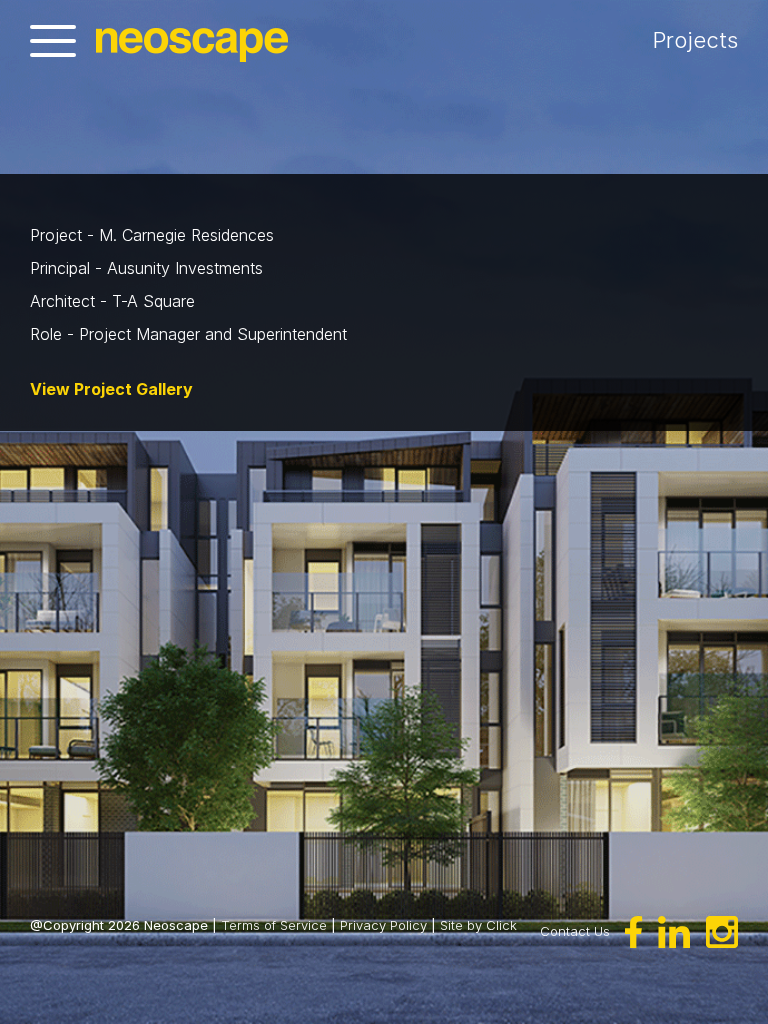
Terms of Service (274, 925)
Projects (695, 40)
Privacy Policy (383, 925)
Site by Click (478, 925)
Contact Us (575, 930)
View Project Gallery (111, 389)
